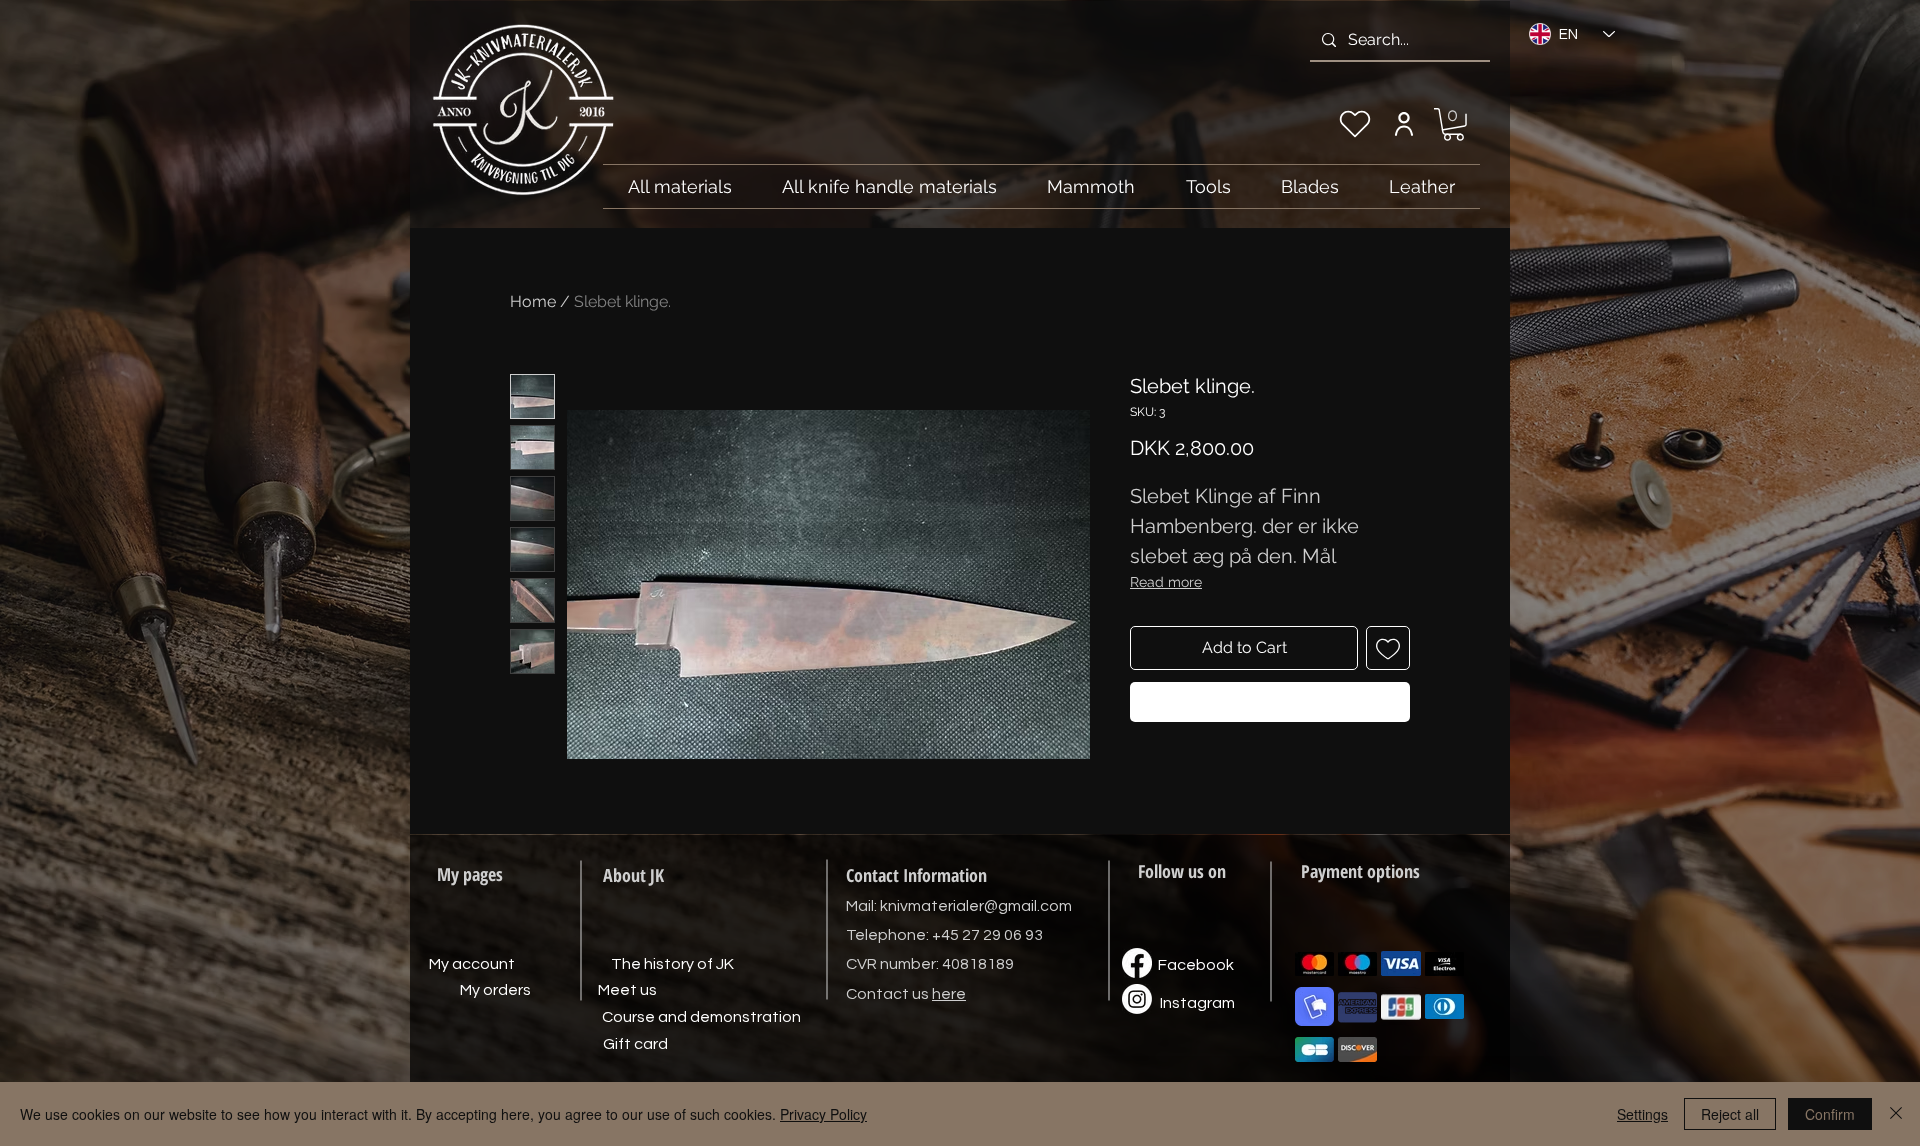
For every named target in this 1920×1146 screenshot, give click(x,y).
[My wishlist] (1355, 124)
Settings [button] (1642, 1114)
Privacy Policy (823, 1114)
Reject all (1730, 1114)
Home (533, 301)
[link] (1453, 124)
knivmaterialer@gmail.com (976, 906)
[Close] (1896, 1114)
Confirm (1830, 1114)
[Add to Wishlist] (1388, 648)
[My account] (1403, 124)
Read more (1166, 582)
